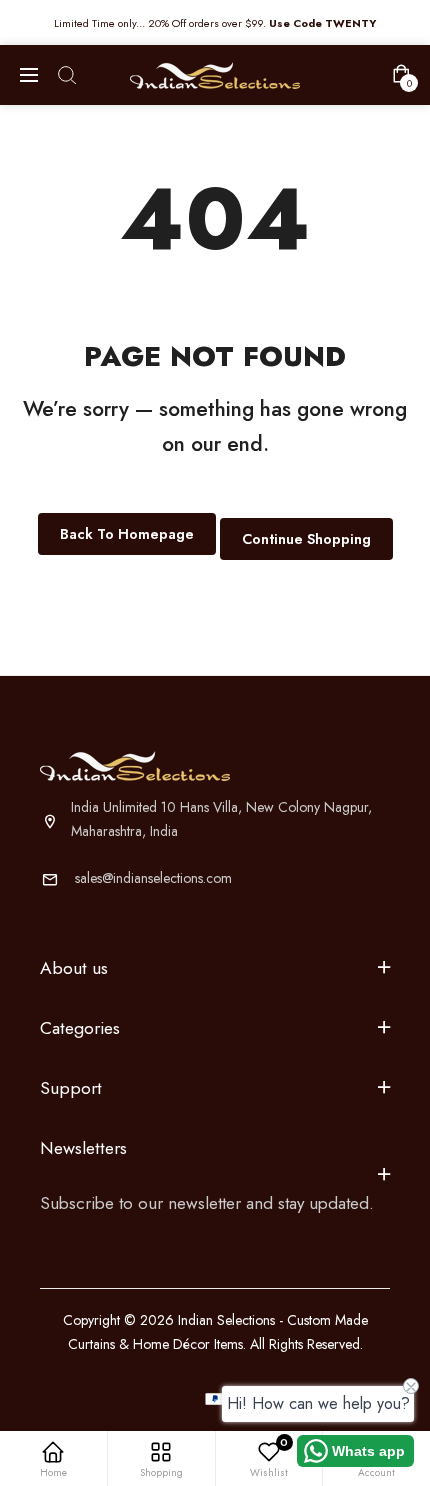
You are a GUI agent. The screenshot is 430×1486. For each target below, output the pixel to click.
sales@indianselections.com (153, 878)
